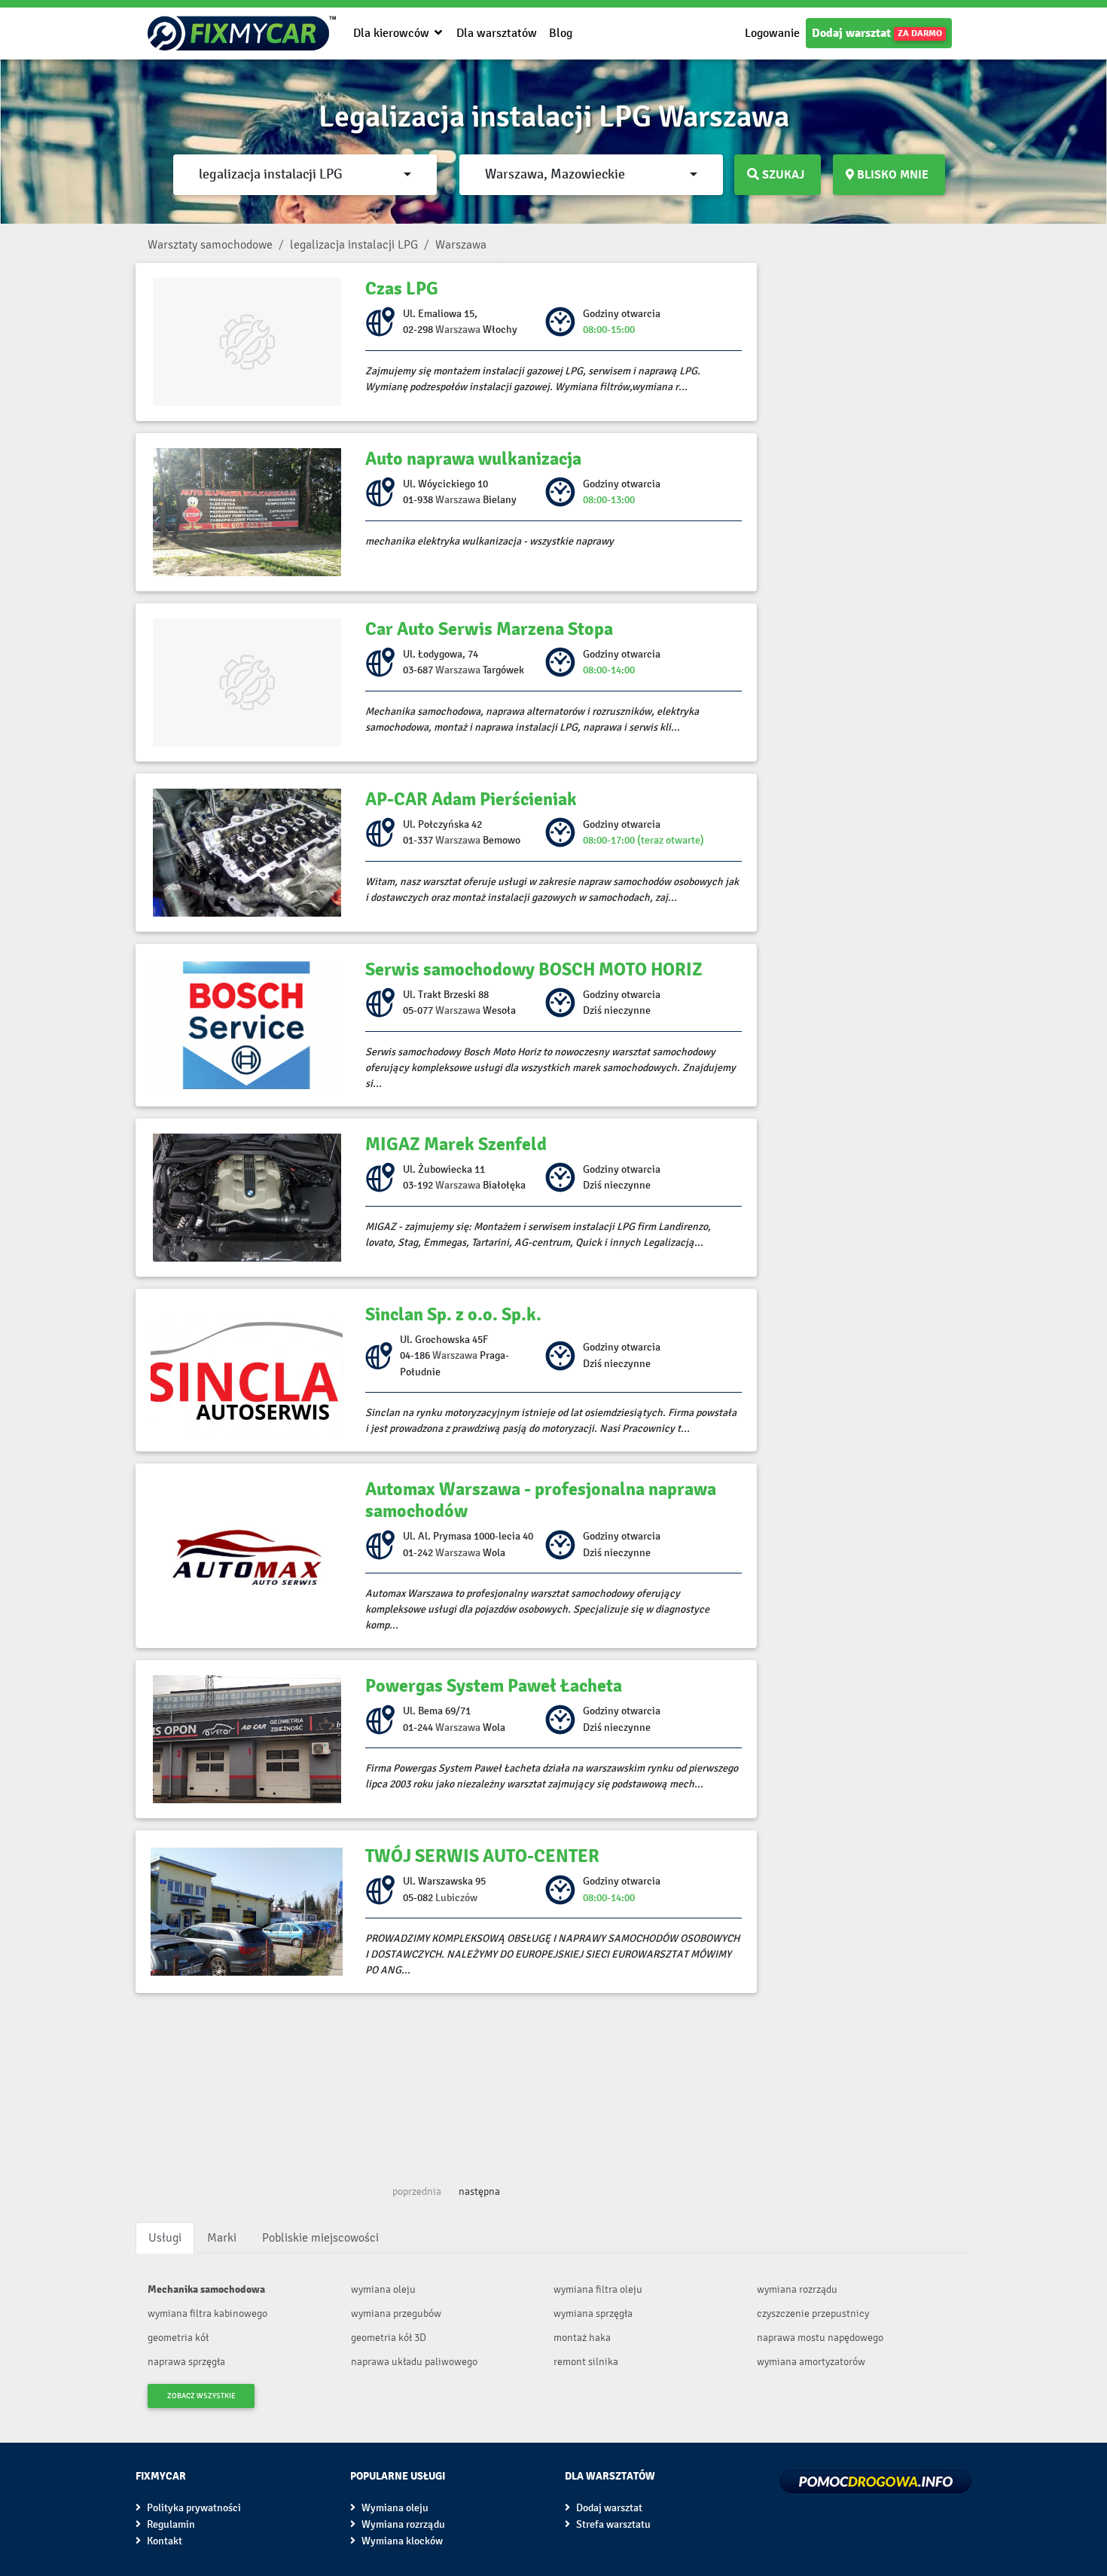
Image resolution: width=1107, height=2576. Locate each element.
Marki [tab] (222, 2237)
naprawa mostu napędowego (820, 2338)
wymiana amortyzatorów (811, 2362)
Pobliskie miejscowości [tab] (320, 2237)
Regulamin (170, 2524)
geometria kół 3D (389, 2338)
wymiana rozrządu (797, 2289)
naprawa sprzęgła (186, 2362)
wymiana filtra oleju (598, 2289)
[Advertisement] (446, 2083)
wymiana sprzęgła (593, 2314)
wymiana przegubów (396, 2314)
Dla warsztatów (497, 33)
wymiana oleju (383, 2289)
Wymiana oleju (394, 2508)
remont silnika (586, 2362)
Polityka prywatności (193, 2508)
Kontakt (163, 2541)
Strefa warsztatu (612, 2524)
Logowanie (772, 33)
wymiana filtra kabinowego (207, 2314)
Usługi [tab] (165, 2237)
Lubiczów (456, 1898)
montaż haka (582, 2338)
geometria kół (178, 2338)
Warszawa (458, 330)
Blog (561, 33)
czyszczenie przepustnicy (813, 2314)
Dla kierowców (393, 33)
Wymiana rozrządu (402, 2524)
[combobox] (305, 175)
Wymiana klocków (401, 2541)
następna (479, 2191)
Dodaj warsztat (877, 33)
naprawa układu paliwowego (414, 2362)
